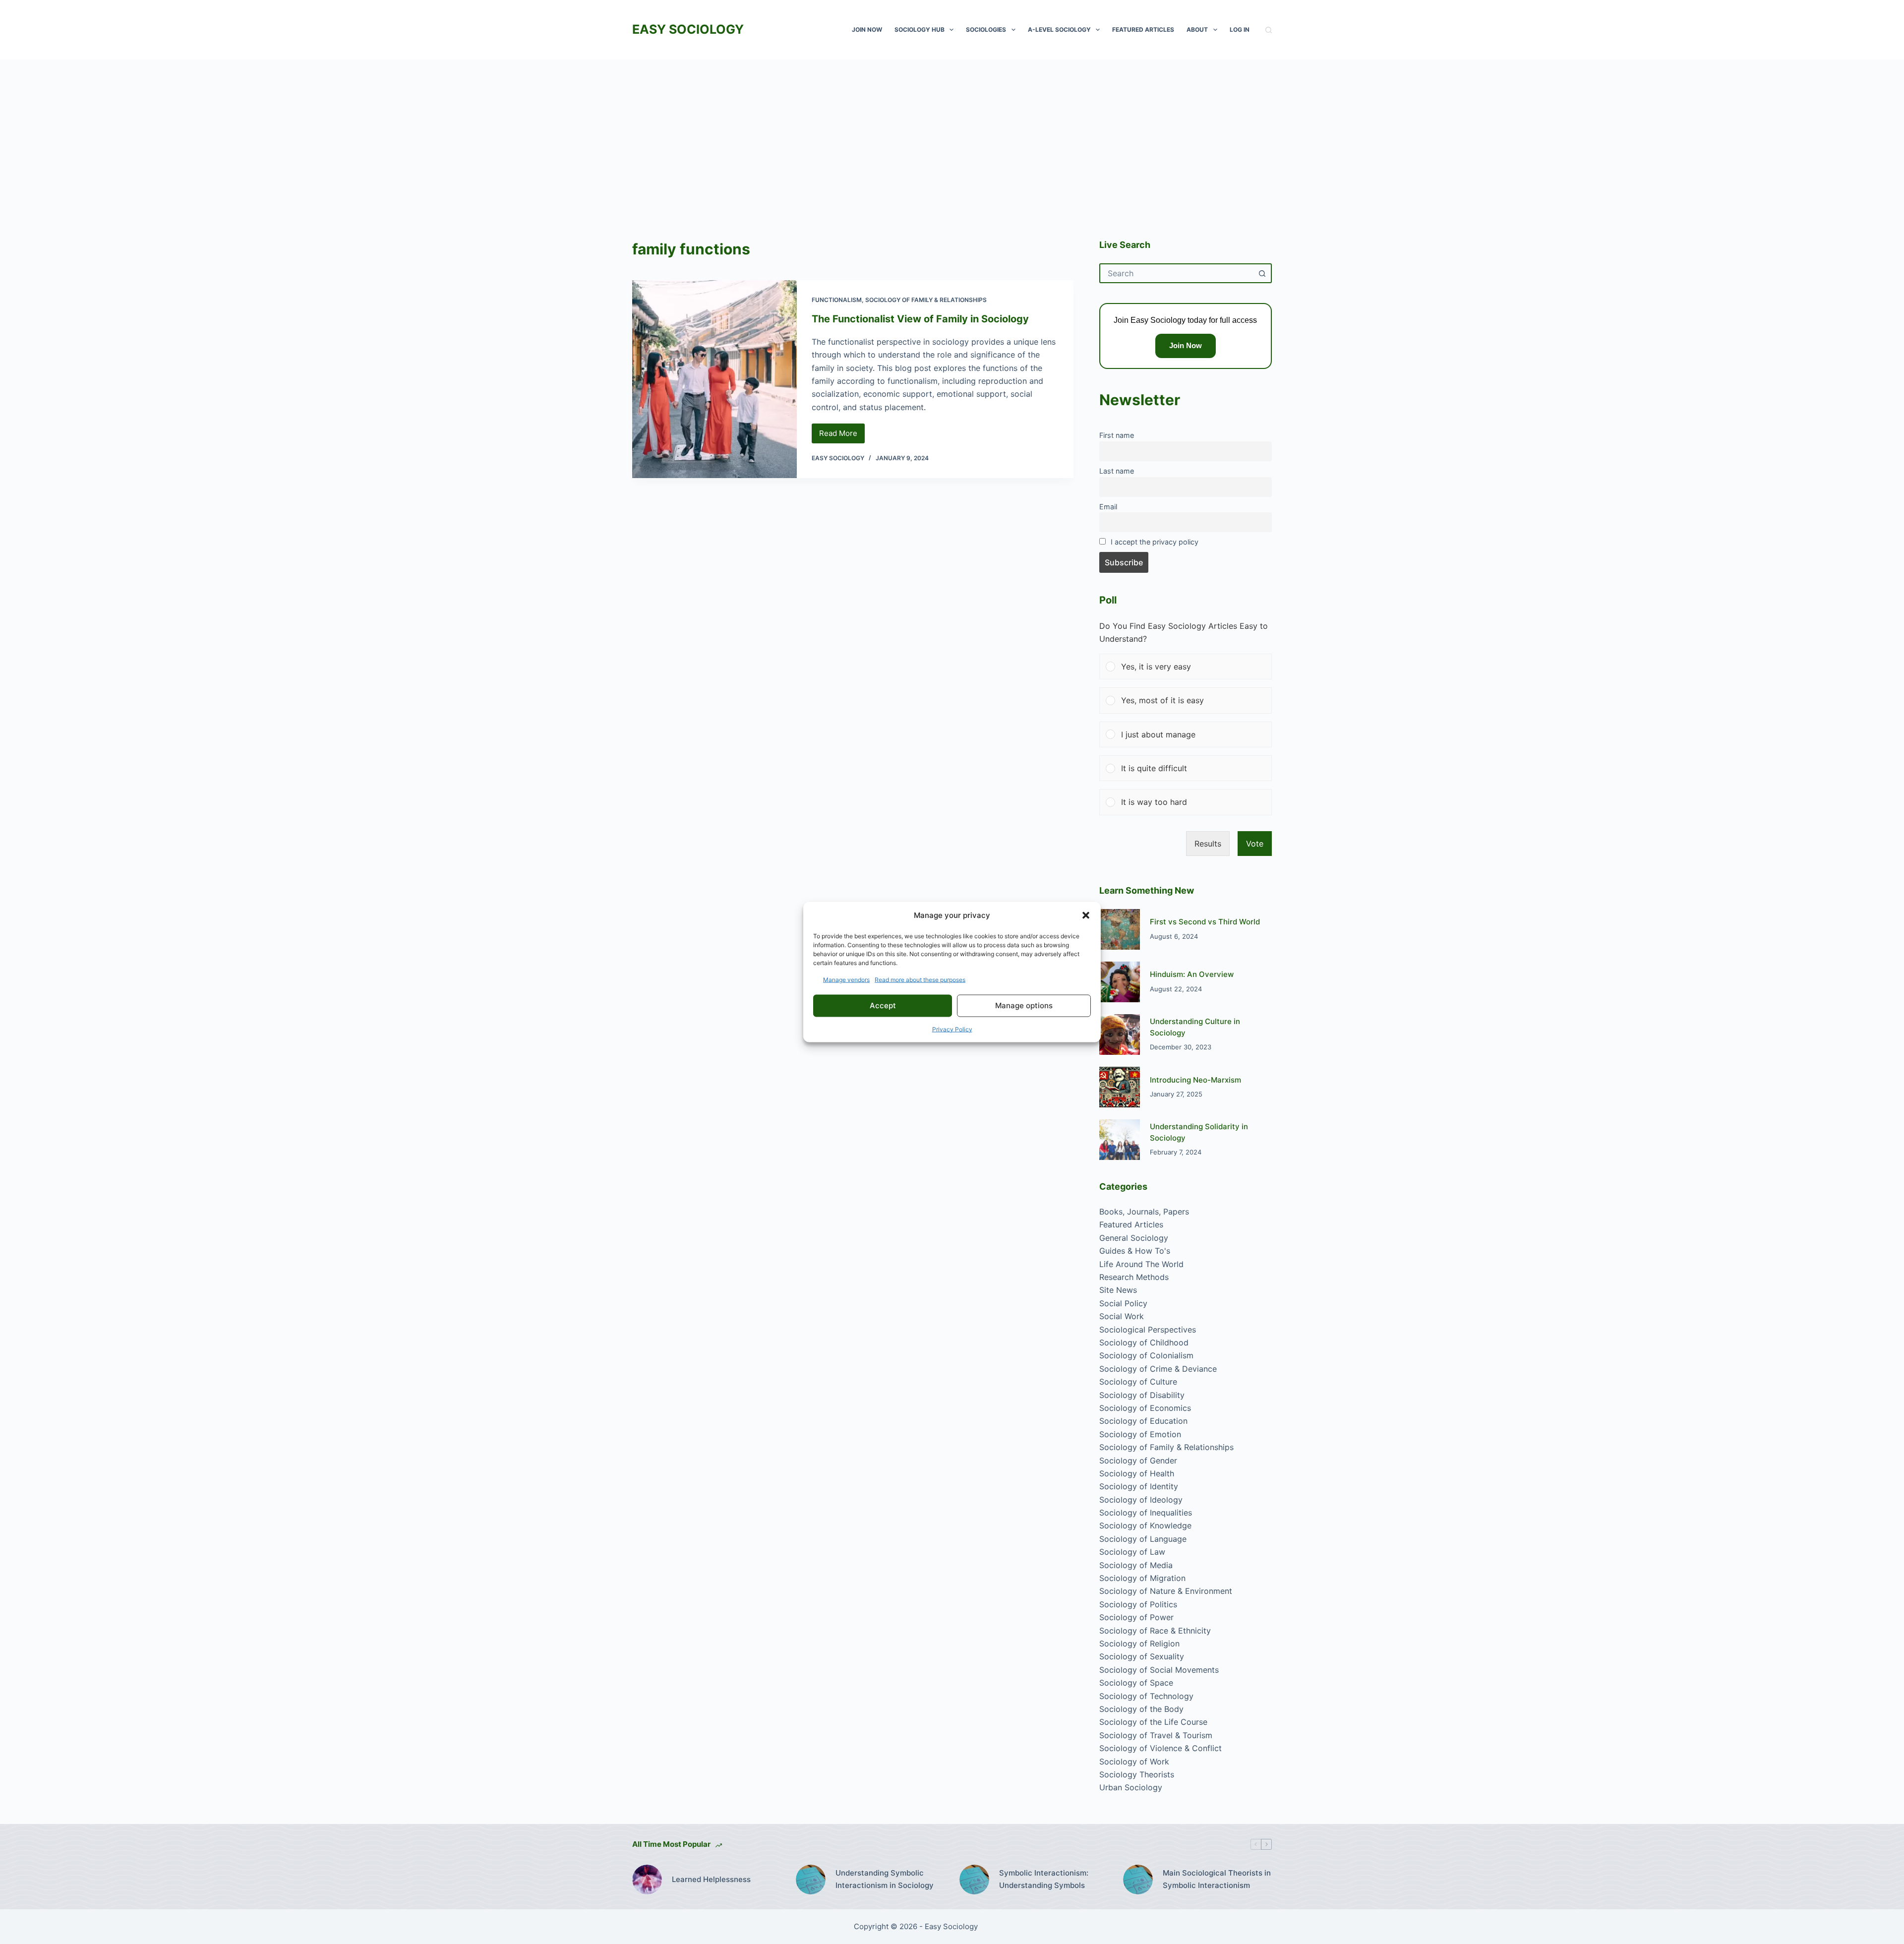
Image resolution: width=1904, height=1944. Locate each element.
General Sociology (1134, 1238)
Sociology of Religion (1139, 1643)
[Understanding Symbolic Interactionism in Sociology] (811, 1880)
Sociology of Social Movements (1159, 1670)
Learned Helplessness (711, 1879)
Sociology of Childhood (1144, 1342)
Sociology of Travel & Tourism (1156, 1735)
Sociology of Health (1137, 1473)
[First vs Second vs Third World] (1120, 929)
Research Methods (1134, 1277)
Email (1108, 507)
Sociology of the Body (1141, 1709)
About (1197, 30)
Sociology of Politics (1138, 1604)
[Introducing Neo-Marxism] (1120, 1087)
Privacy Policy (952, 1029)
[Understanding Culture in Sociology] (1120, 1034)
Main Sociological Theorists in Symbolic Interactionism (1217, 1879)
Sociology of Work (1134, 1762)
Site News (1118, 1290)
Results (1208, 844)
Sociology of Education (1143, 1421)
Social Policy (1123, 1303)
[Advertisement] (952, 134)
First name (1117, 435)
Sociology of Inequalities (1146, 1513)
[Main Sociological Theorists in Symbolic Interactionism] (1138, 1880)
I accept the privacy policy (1155, 542)
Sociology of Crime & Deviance (1158, 1369)
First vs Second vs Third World (1205, 922)
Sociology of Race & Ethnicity (1155, 1631)
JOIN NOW (867, 30)
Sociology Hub (920, 30)
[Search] (1269, 30)
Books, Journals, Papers (1144, 1212)
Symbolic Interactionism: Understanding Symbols (1044, 1879)
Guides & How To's (1135, 1251)
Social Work (1122, 1316)
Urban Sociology (1131, 1787)
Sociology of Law (1132, 1552)
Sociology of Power (1136, 1617)
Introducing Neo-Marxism (1195, 1080)
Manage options (1024, 1005)
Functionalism (837, 300)
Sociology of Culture (1138, 1382)
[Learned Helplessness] (647, 1880)
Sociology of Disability (1142, 1395)
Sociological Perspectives (1148, 1330)
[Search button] (1262, 273)
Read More (842, 436)
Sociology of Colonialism (1146, 1355)
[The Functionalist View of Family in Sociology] (714, 379)
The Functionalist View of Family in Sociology (920, 319)
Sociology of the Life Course (1153, 1722)
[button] (1086, 915)
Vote (1255, 844)
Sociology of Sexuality (1142, 1656)
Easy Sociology (688, 29)
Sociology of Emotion (1140, 1434)
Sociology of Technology (1146, 1696)
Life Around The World (1141, 1264)
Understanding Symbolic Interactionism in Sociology (885, 1879)
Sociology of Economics (1145, 1408)
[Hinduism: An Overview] (1120, 982)
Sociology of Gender (1138, 1460)
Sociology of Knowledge (1145, 1525)
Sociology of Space (1136, 1683)
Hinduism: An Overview (1192, 974)
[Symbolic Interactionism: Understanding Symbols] (974, 1880)
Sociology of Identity (1139, 1486)
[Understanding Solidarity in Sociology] (1120, 1140)
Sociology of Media (1136, 1565)
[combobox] (1177, 273)
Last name (1117, 471)
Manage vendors (846, 979)
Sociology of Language (1143, 1539)
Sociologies (986, 30)
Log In (1240, 30)
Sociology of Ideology (1141, 1500)
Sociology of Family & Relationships (926, 300)
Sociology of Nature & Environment (1166, 1591)
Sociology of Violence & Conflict (1160, 1748)
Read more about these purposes (920, 979)
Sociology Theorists (1137, 1774)
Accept (883, 1005)
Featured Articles (1143, 30)
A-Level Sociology (1059, 30)
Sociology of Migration (1142, 1578)
